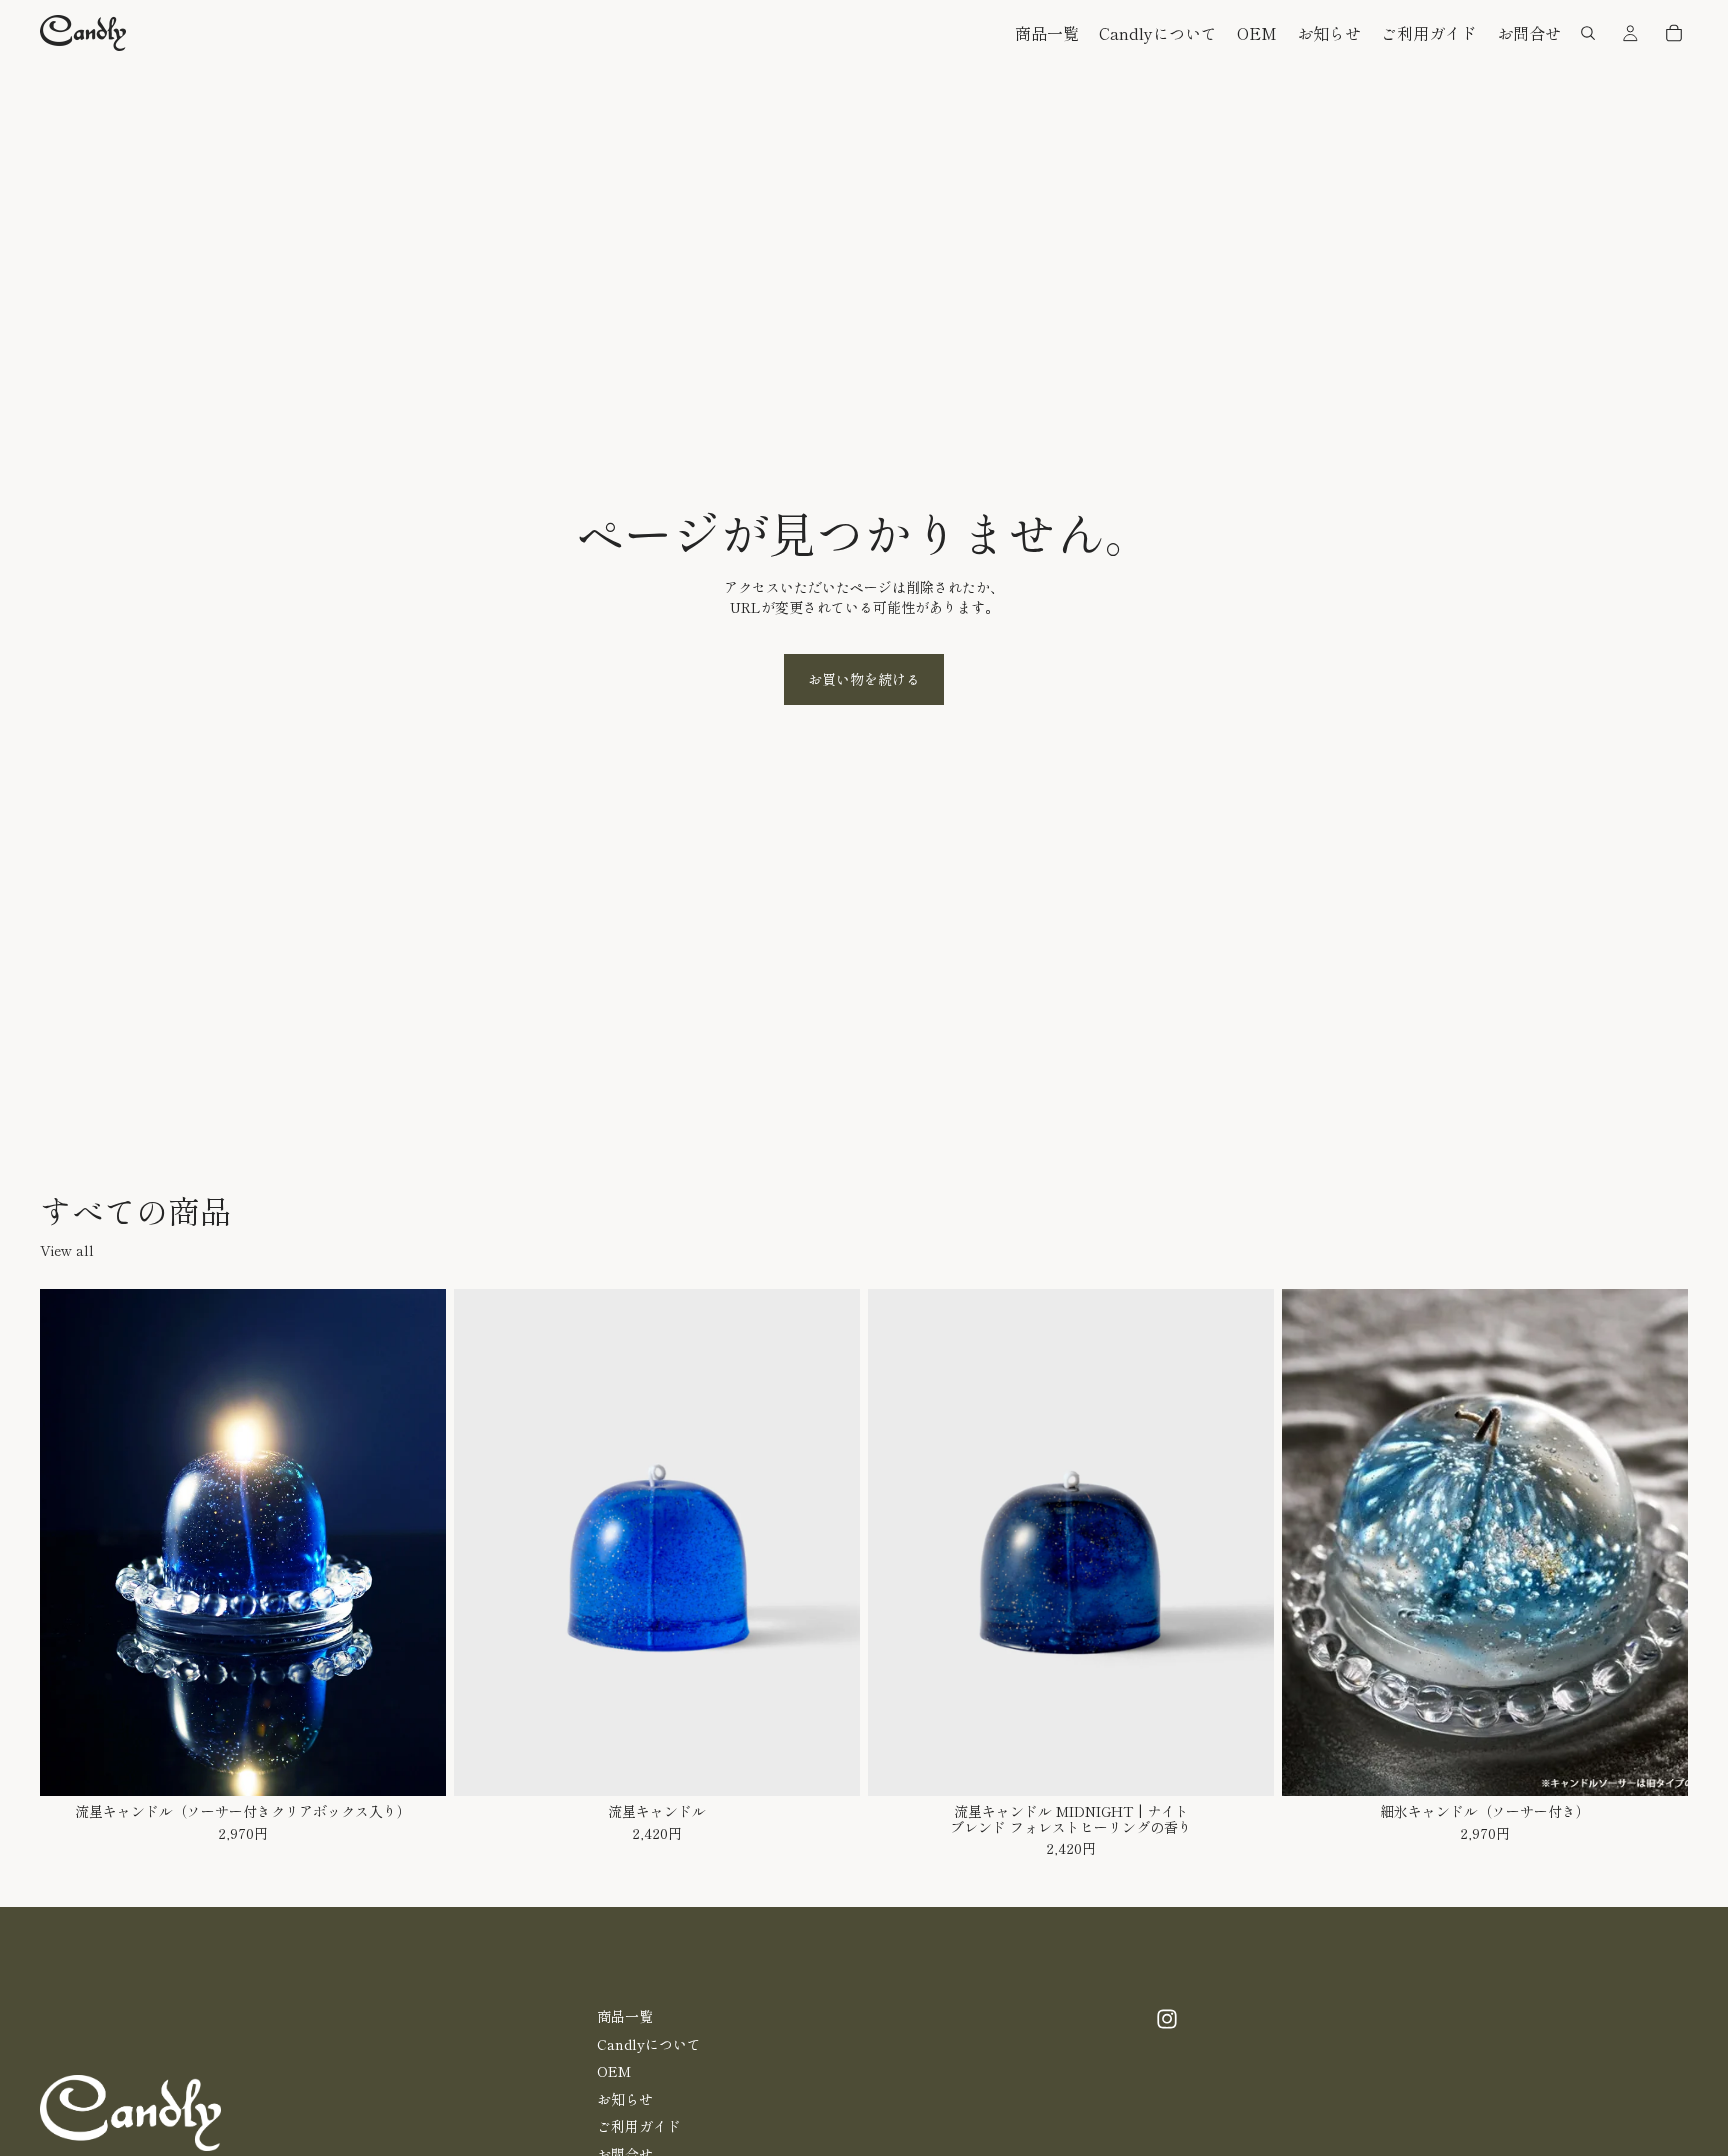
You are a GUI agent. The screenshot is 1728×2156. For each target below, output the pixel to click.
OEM (614, 2071)
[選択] (415, 1765)
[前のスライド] (70, 1543)
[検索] (1588, 33)
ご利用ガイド (639, 2126)
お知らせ (625, 2098)
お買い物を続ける (864, 679)
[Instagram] (1167, 2019)
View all (67, 1250)
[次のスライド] (416, 1543)
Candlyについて (649, 2043)
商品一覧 (625, 2016)
